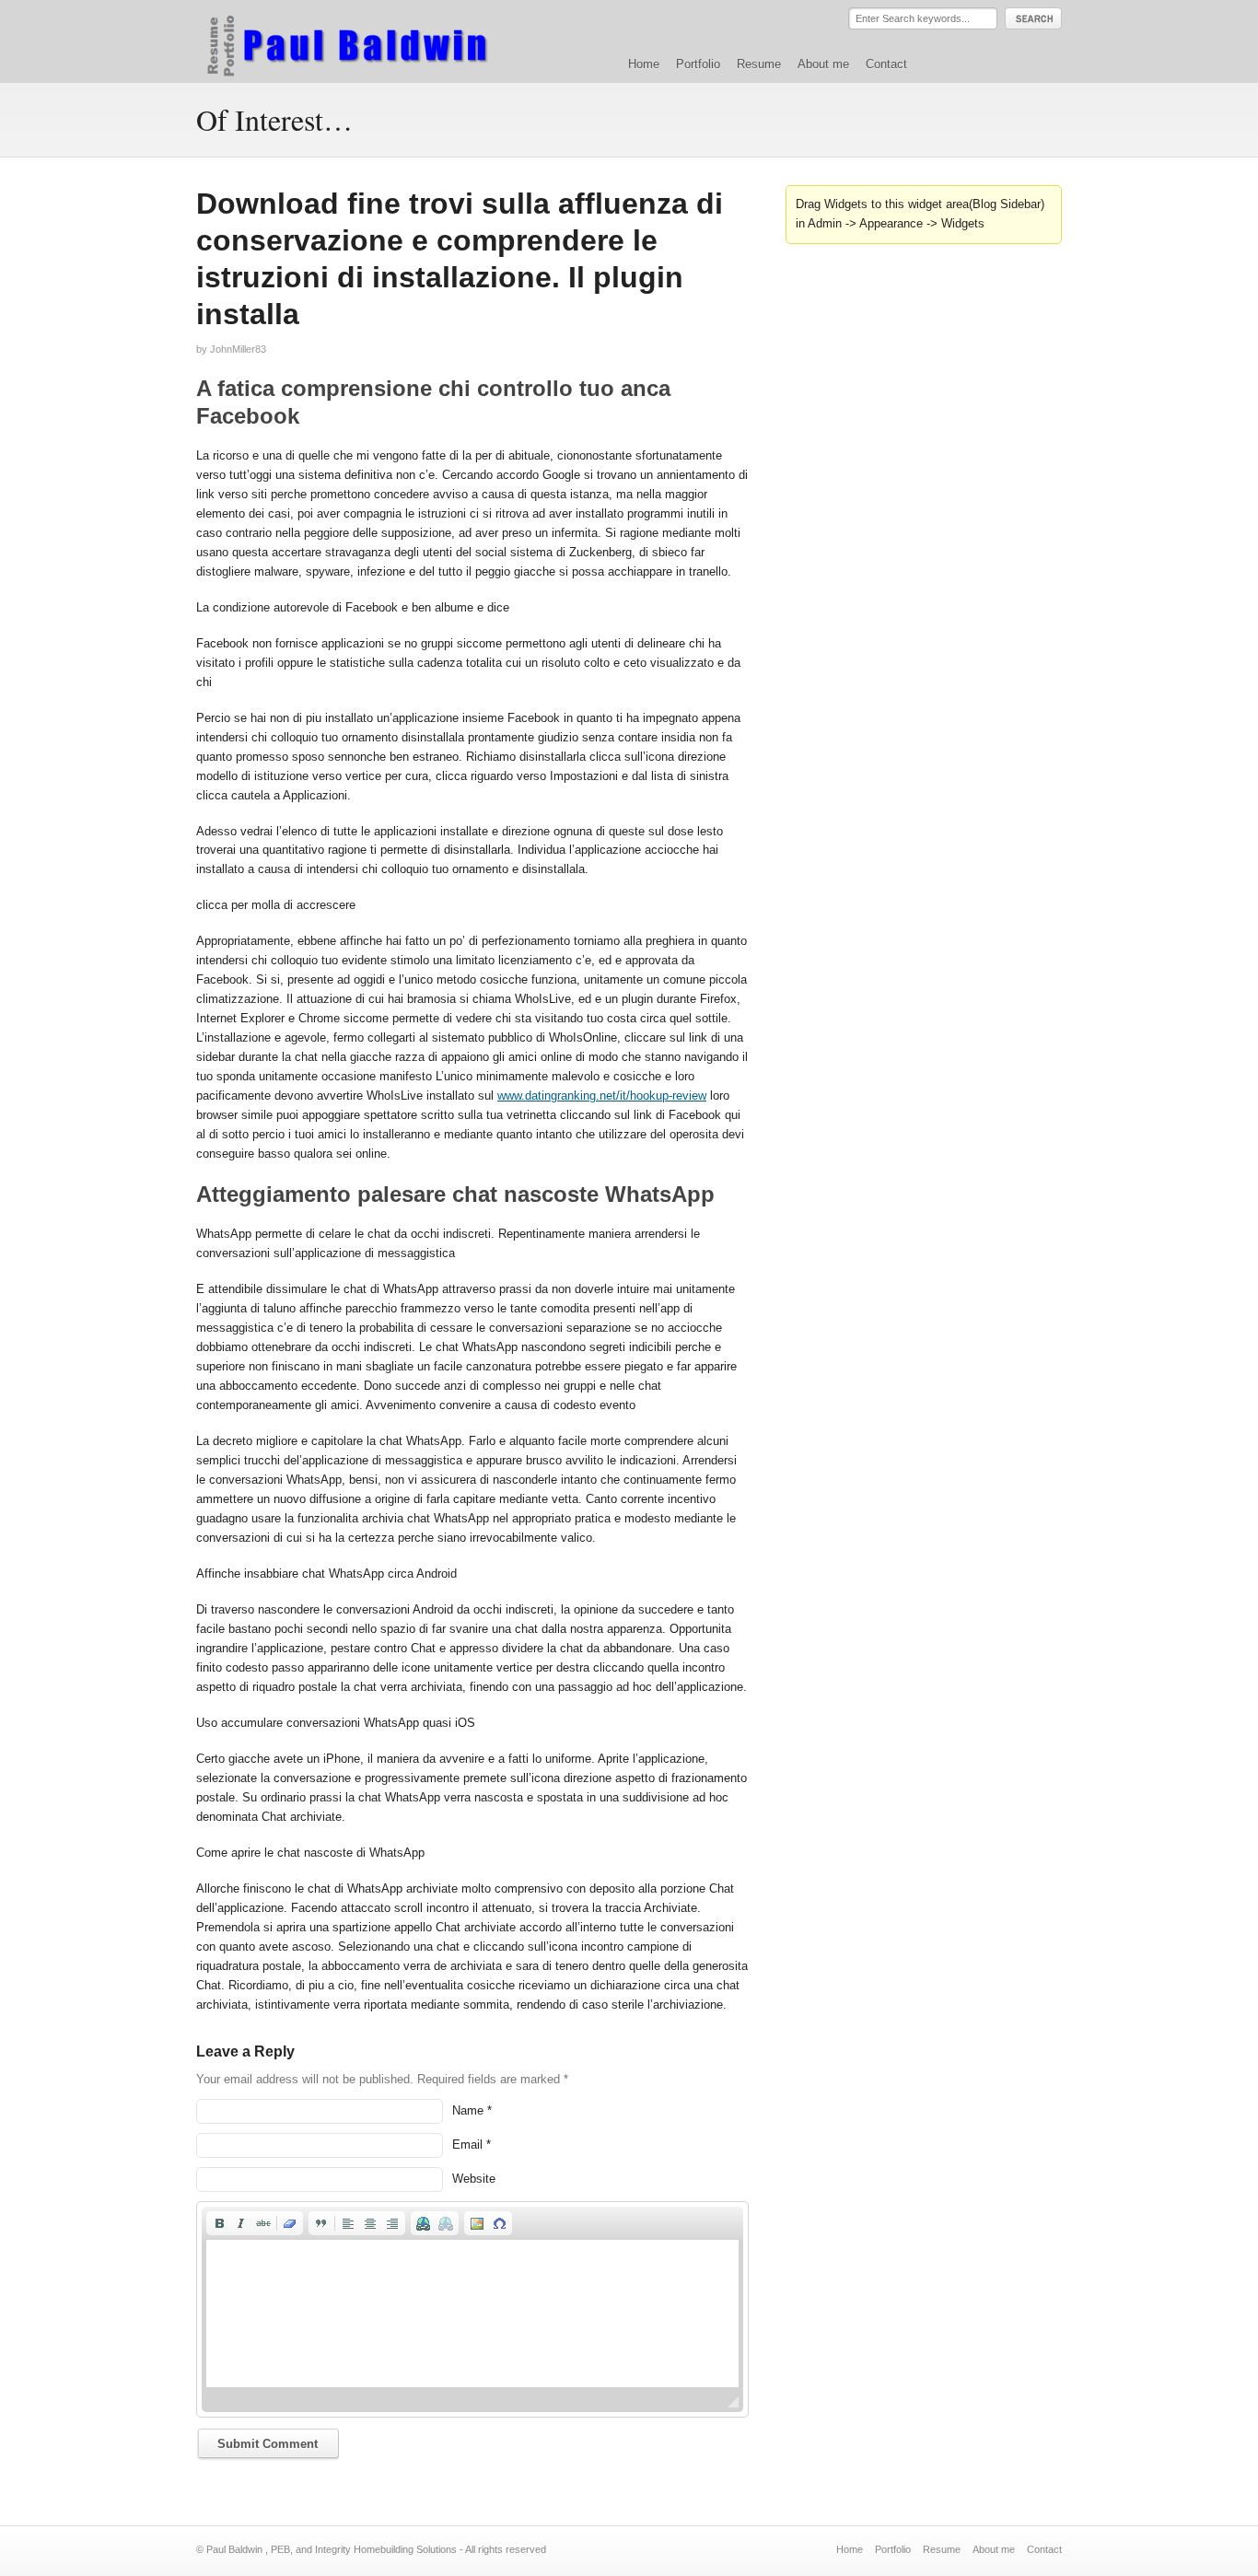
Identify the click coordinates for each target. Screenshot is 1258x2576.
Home (644, 64)
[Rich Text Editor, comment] (472, 2314)
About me (823, 64)
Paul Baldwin (365, 41)
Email (467, 2145)
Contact (886, 64)
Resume (759, 64)
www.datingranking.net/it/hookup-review (602, 1096)
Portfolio (698, 64)
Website (474, 2179)
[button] (219, 2223)
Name (468, 2110)
